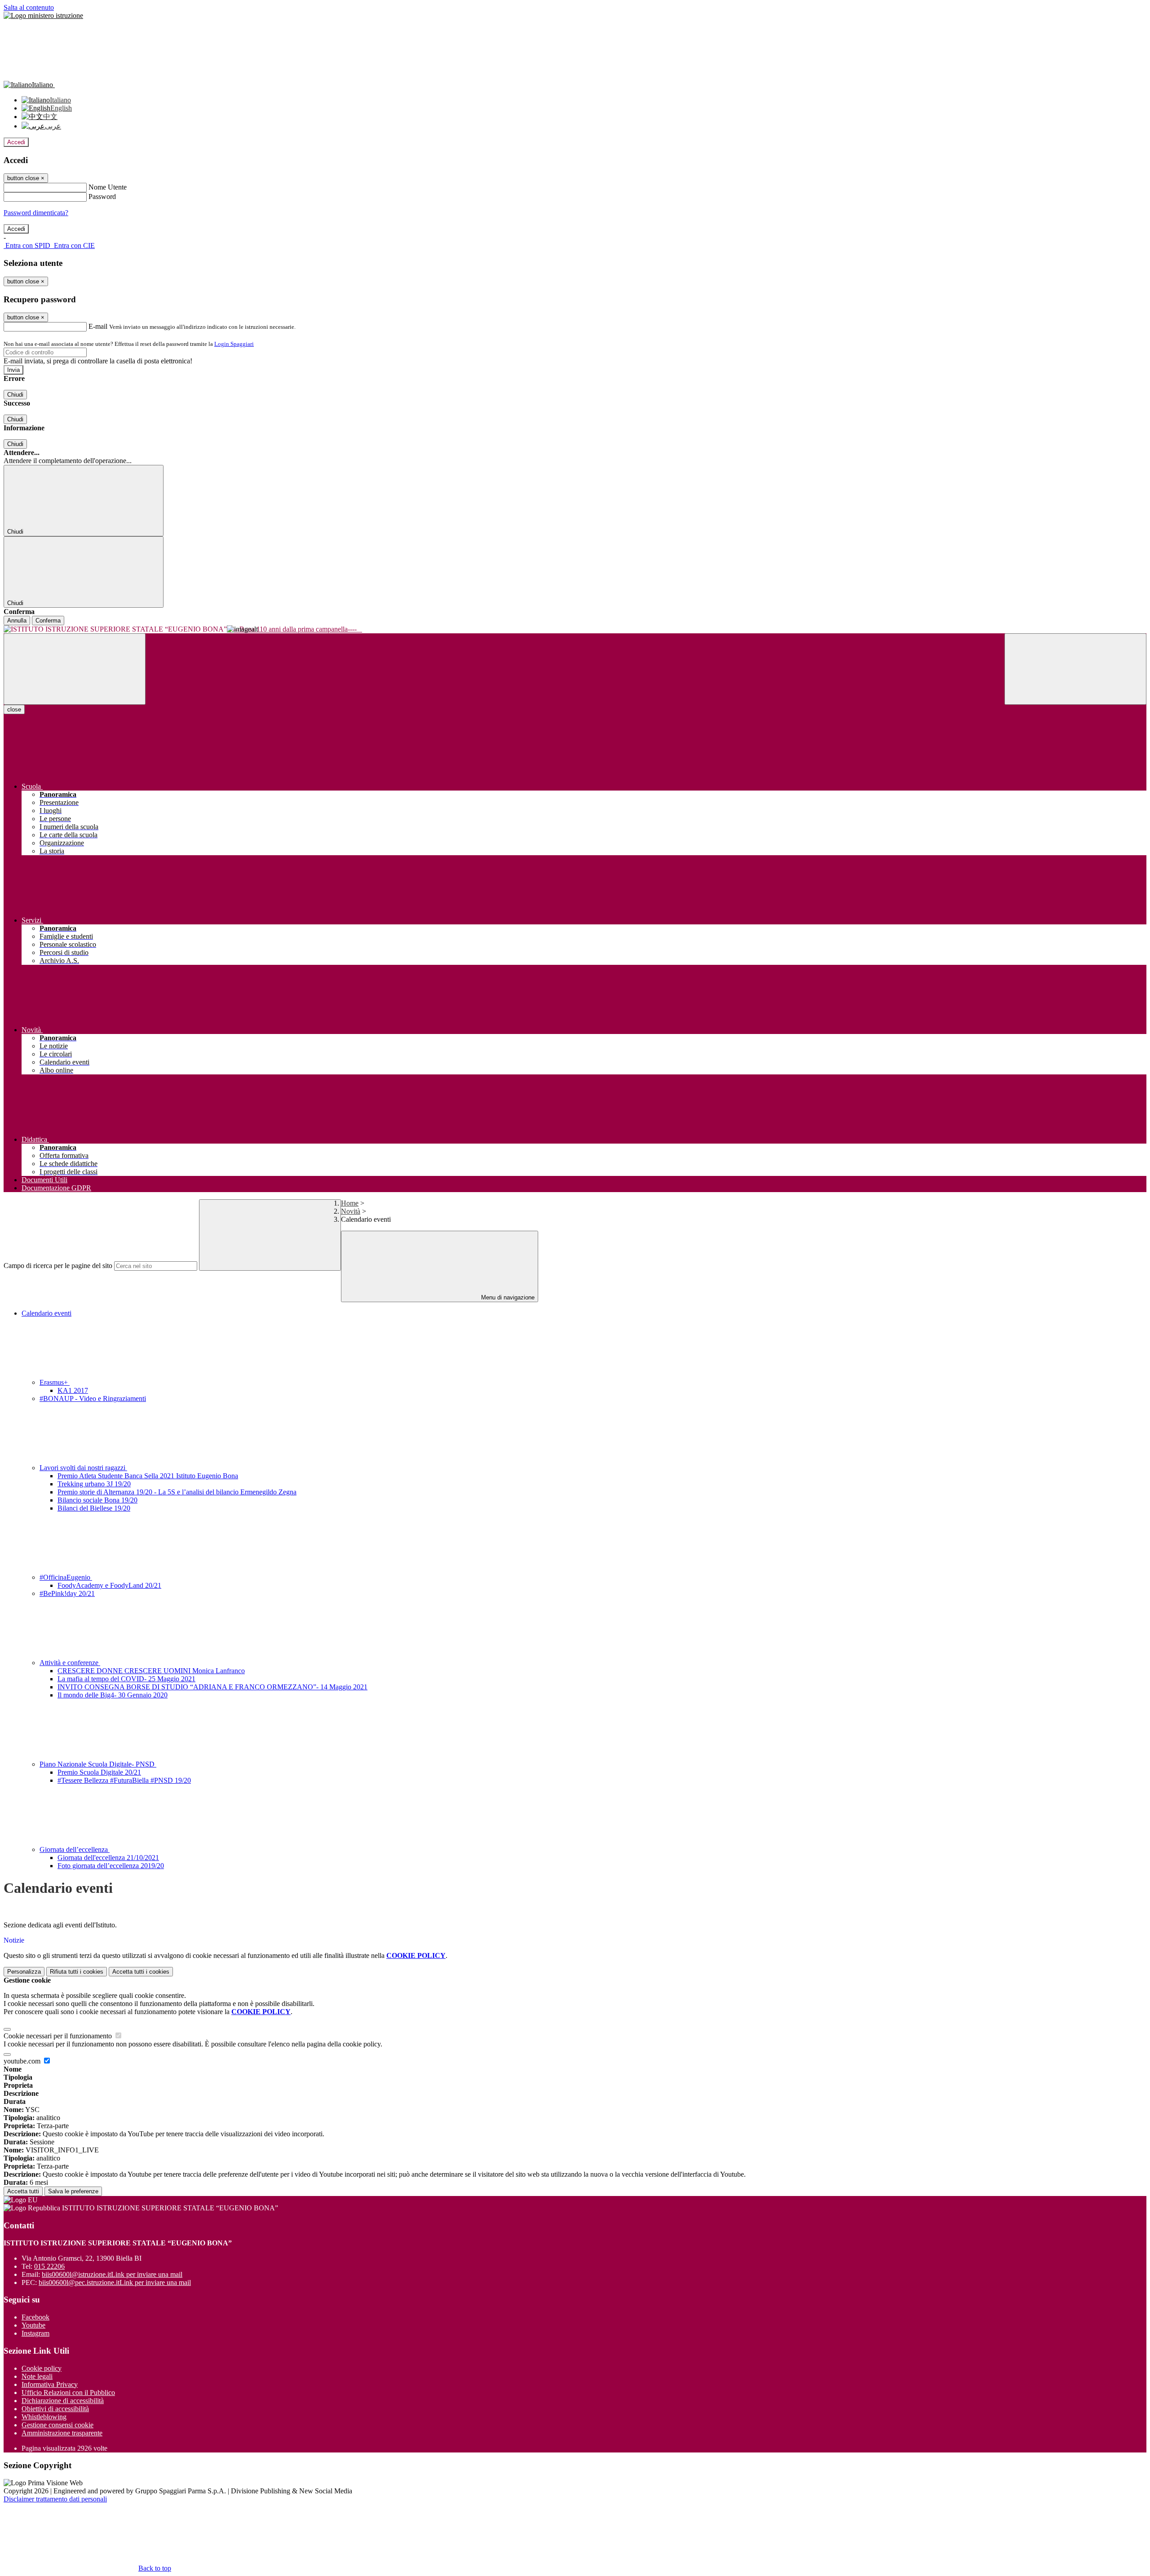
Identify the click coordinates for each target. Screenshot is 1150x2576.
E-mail (98, 326)
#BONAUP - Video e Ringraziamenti (93, 1398)
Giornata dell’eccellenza (75, 1849)
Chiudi (15, 395)
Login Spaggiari (234, 344)
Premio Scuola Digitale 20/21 (99, 1772)
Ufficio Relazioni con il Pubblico (68, 2393)
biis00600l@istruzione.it (112, 2274)
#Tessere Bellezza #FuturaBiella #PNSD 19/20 (124, 1780)
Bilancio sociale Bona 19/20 (97, 1500)
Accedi (16, 142)
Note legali (37, 2376)
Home (350, 1203)
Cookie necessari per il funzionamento (59, 2036)
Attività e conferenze (70, 1663)
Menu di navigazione (507, 1297)
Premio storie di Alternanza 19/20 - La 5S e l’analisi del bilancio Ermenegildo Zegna (177, 1492)
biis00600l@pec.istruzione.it (115, 2282)
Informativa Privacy (50, 2384)
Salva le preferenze (73, 2191)
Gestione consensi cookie (57, 2425)
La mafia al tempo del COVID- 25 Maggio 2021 (126, 1679)
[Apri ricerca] (1075, 669)
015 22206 (49, 2266)
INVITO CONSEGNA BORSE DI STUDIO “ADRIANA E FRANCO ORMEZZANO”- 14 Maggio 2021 (212, 1687)
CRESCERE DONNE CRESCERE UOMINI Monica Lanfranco (151, 1671)
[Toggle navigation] (75, 669)
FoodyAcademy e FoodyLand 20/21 (109, 1585)
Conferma (48, 621)
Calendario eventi (46, 1313)
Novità (351, 1211)
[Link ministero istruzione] (43, 15)
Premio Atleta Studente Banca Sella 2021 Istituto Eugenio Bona (148, 1476)
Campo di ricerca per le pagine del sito (58, 1266)
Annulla (17, 621)
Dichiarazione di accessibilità (63, 2401)
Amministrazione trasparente (62, 2433)
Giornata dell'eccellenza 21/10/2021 (108, 1858)
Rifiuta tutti (77, 1972)
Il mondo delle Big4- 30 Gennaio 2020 (113, 1695)
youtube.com (23, 2061)
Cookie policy (42, 2368)
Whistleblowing (44, 2417)
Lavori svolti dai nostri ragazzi (83, 1468)
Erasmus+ (55, 1382)
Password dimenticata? (36, 213)
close (14, 709)
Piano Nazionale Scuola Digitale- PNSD (98, 1764)
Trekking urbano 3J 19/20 (94, 1484)
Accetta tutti (141, 1972)
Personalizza (24, 1972)
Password (102, 197)
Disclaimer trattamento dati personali (55, 2499)
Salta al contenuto (29, 7)
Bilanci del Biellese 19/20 (94, 1508)
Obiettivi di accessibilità (55, 2409)
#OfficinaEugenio (66, 1577)
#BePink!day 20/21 (67, 1593)
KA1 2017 (73, 1390)
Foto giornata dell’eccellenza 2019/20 (111, 1866)
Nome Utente (108, 187)
